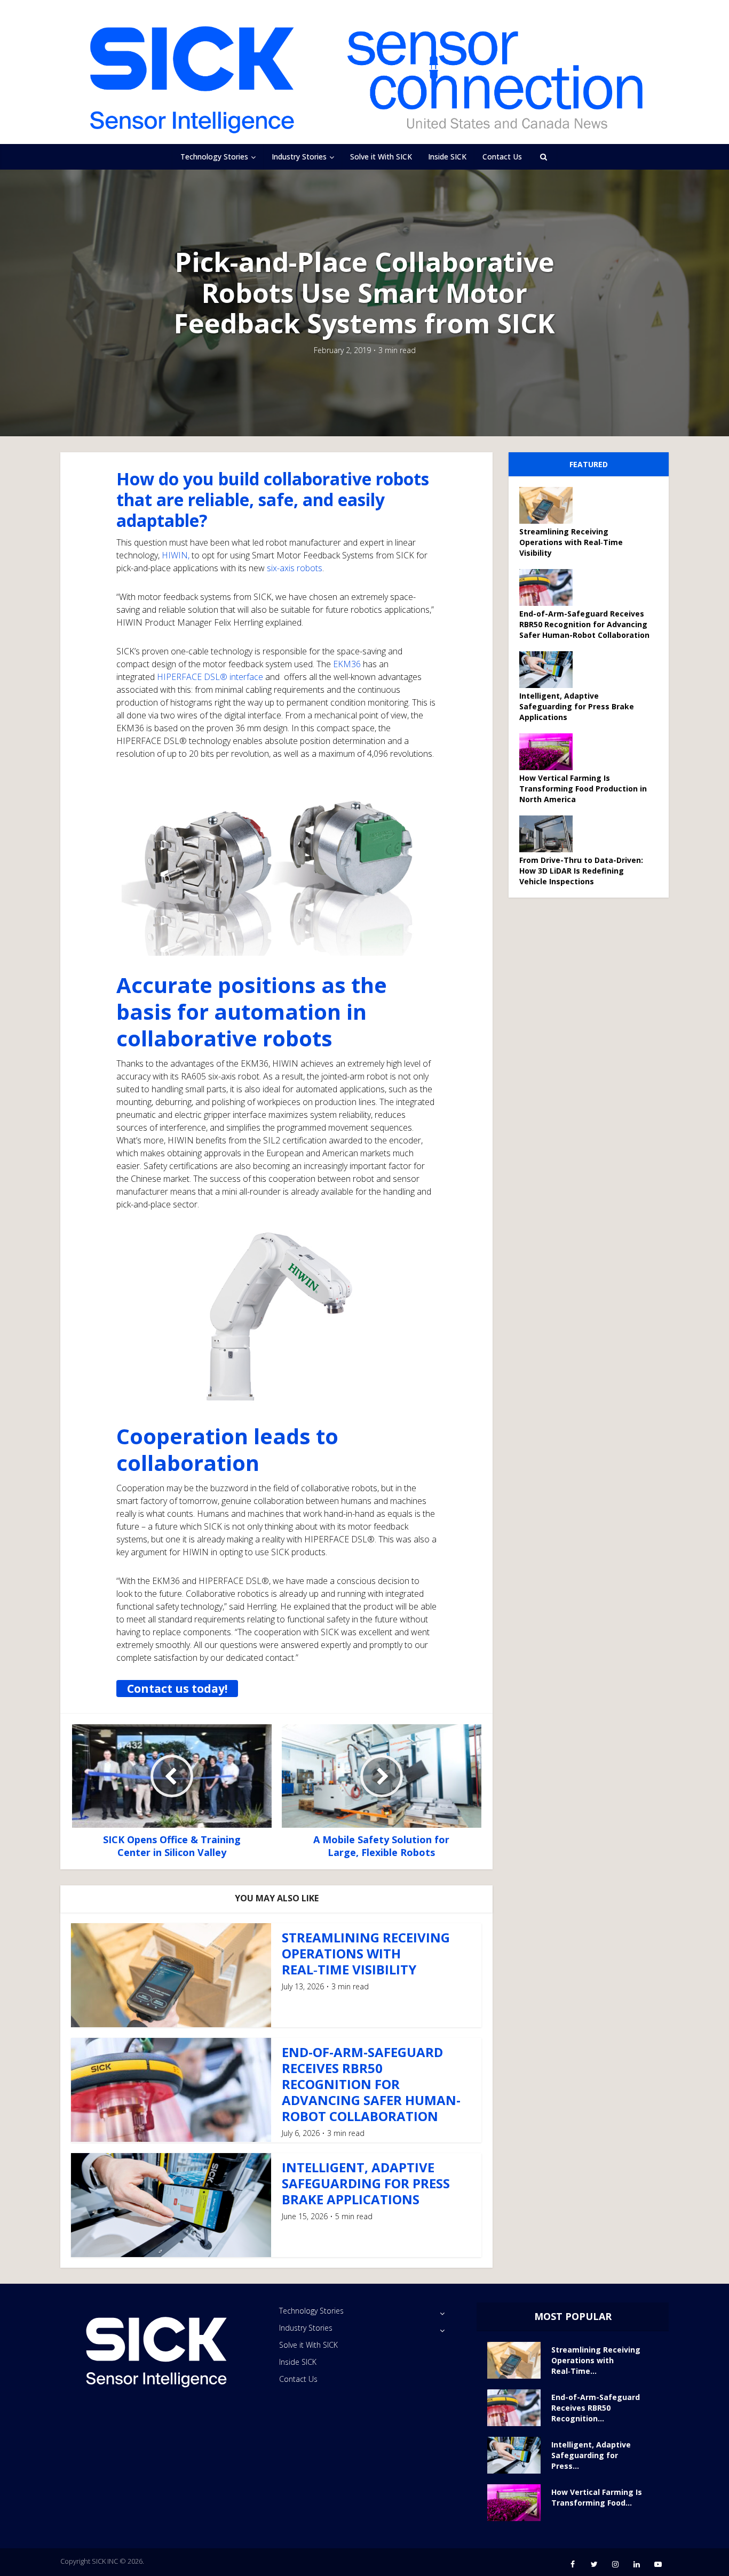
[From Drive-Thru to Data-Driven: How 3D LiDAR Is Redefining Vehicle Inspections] (550, 834)
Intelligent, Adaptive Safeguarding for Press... (591, 2455)
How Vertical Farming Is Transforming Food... (597, 2497)
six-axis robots (295, 568)
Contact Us (502, 157)
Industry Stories (299, 157)
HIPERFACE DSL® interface (210, 677)
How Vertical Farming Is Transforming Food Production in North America (583, 789)
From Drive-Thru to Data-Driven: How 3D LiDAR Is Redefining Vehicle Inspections (581, 871)
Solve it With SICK (381, 157)
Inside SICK (447, 157)
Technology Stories (214, 157)
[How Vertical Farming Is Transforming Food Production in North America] (550, 752)
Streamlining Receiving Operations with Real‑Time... (596, 2360)
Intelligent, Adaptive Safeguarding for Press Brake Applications (366, 2183)
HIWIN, (176, 555)
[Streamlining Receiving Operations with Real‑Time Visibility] (550, 505)
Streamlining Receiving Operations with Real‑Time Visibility (366, 1953)
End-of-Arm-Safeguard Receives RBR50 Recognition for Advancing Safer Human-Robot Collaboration (371, 2084)
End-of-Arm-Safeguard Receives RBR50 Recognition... (596, 2408)
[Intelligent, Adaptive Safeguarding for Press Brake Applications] (550, 670)
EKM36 (347, 664)
